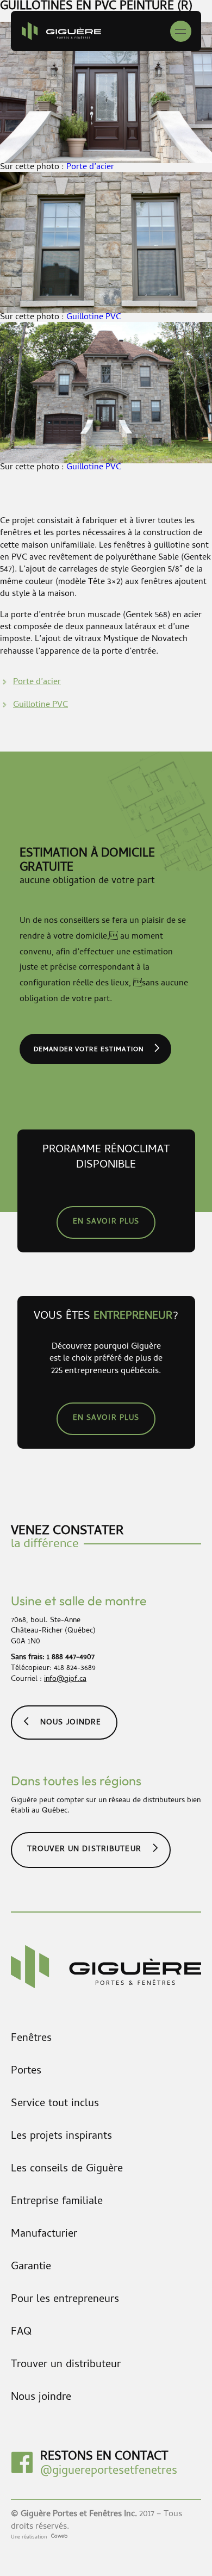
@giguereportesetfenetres (109, 2472)
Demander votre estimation (89, 1050)
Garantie (31, 2267)
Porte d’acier (90, 167)
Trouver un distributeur (84, 1850)
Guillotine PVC (94, 318)
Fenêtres (31, 2039)
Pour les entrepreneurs (65, 2300)
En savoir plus (106, 1222)
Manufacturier (44, 2235)
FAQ (21, 2333)
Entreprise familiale (57, 2202)
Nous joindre (71, 1723)
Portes (26, 2072)
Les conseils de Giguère (67, 2170)
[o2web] (58, 2537)
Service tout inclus (55, 2104)
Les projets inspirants (61, 2137)
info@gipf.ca (65, 1680)
